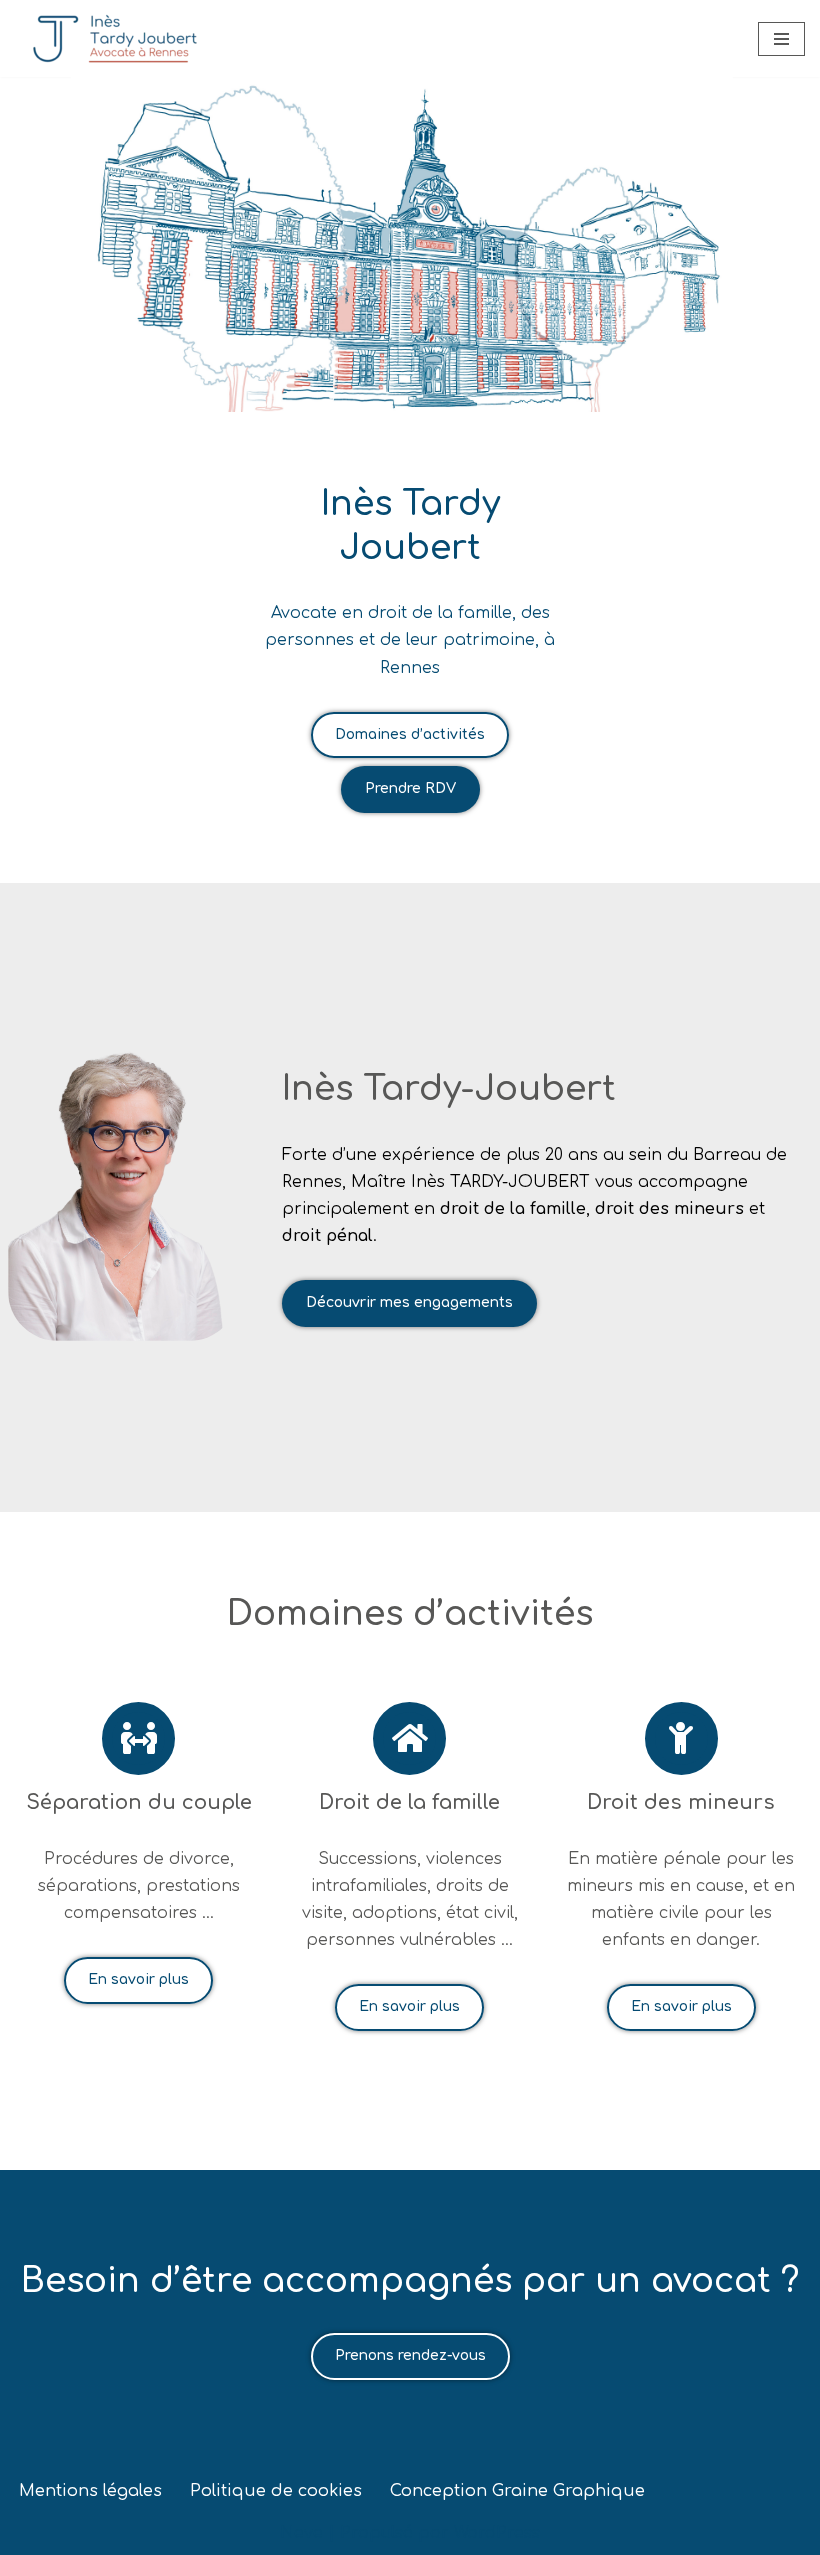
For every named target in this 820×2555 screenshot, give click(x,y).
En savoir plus (138, 1979)
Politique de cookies (276, 2491)
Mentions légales (90, 2491)
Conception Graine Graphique (517, 2491)
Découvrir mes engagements (409, 1302)
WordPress (497, 2533)
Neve (301, 2533)
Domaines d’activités (410, 734)
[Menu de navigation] (781, 39)
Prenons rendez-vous (410, 2355)
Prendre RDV (410, 788)
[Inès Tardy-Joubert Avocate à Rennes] (115, 38)
